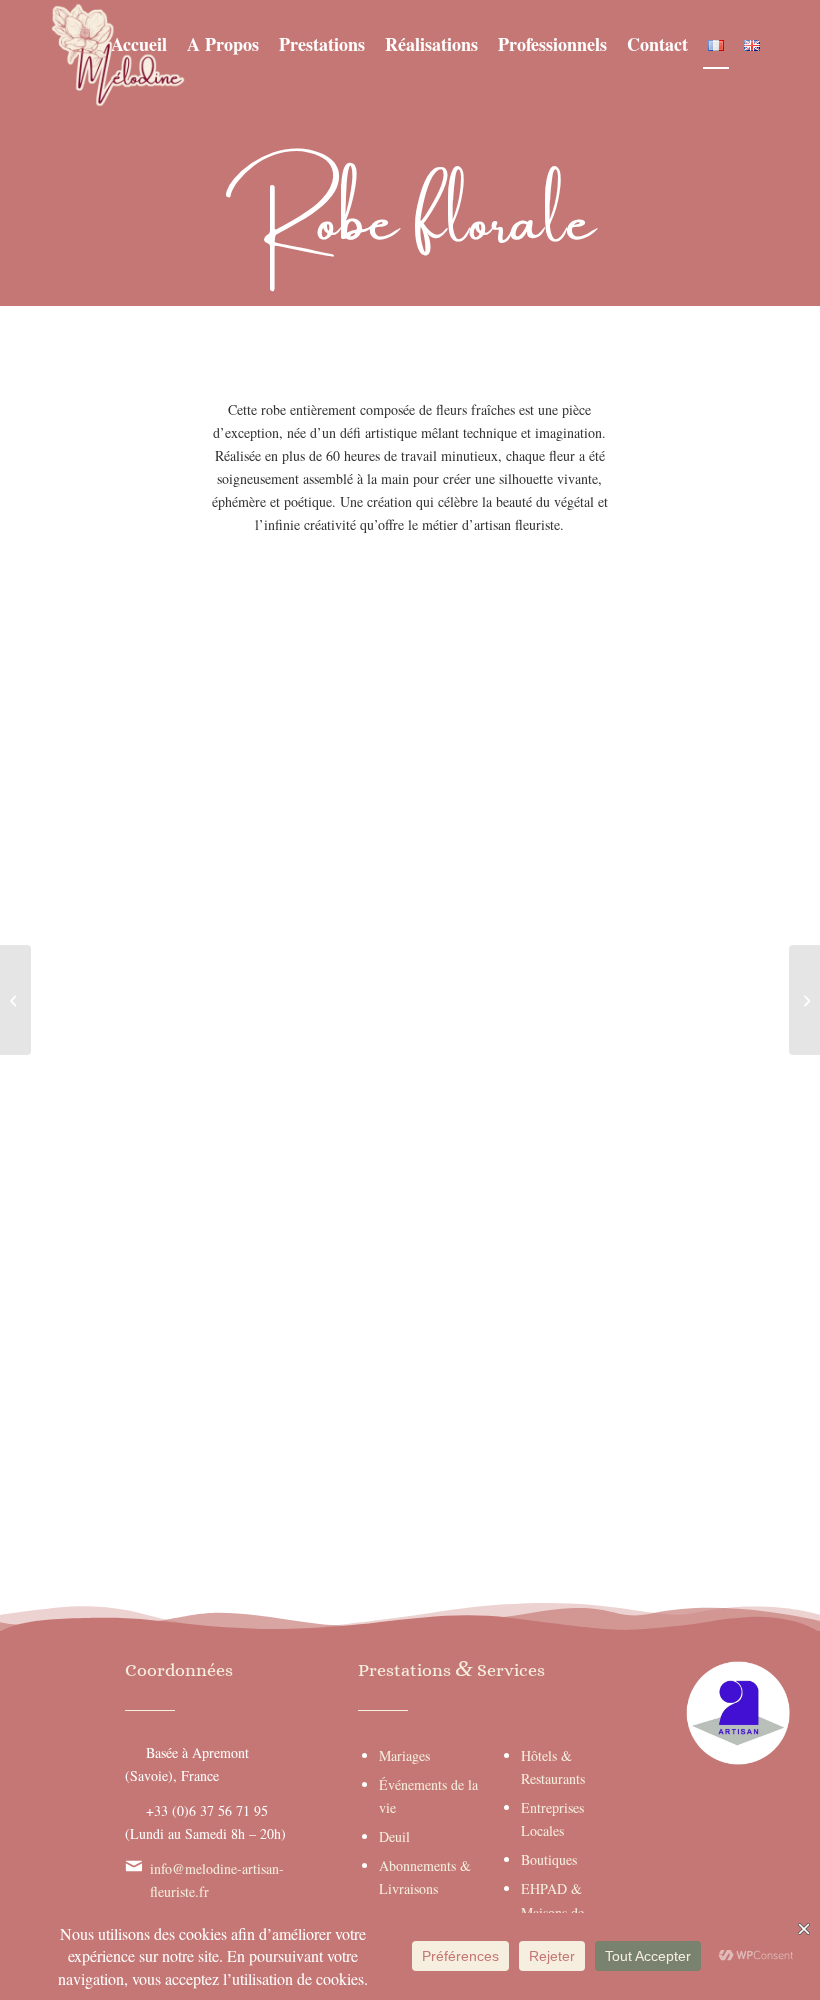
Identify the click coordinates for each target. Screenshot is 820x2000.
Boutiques (549, 1859)
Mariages (404, 1755)
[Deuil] (15, 1000)
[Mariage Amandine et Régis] (804, 1000)
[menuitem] (139, 44)
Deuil (394, 1836)
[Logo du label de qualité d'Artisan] (738, 1713)
